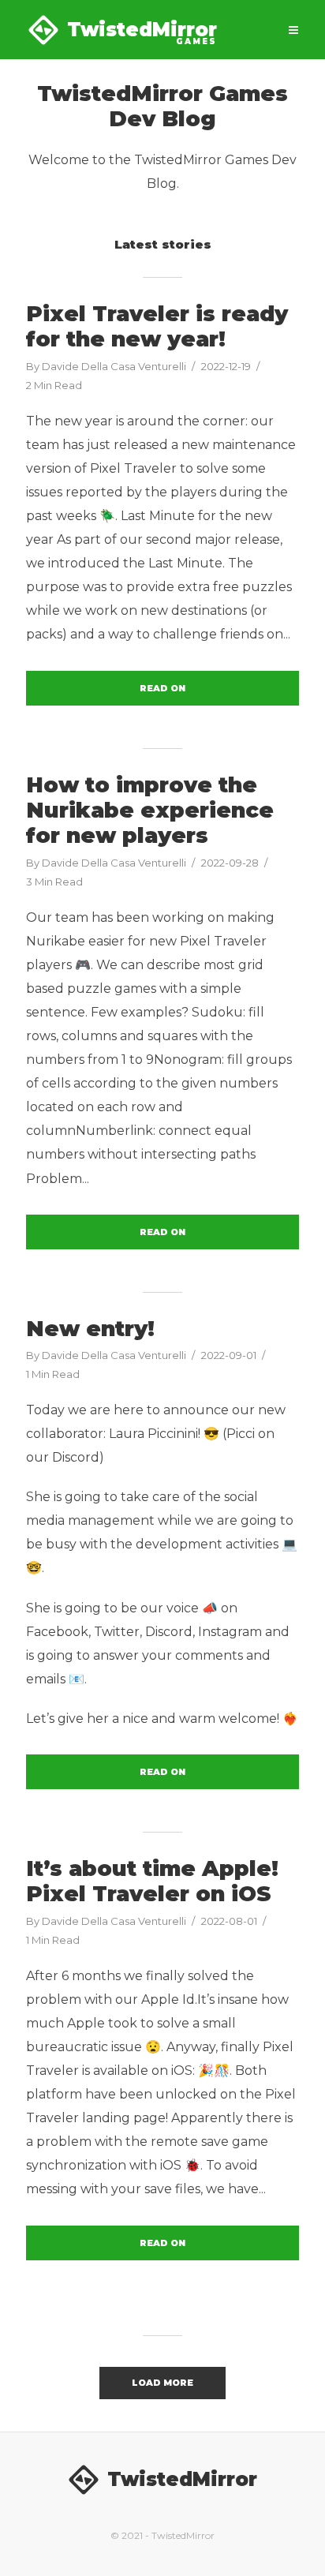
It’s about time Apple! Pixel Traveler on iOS (152, 1881)
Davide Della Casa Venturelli (114, 366)
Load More (162, 2383)
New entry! (90, 1329)
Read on (162, 688)
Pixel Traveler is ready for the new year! (157, 327)
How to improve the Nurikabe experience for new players (150, 811)
